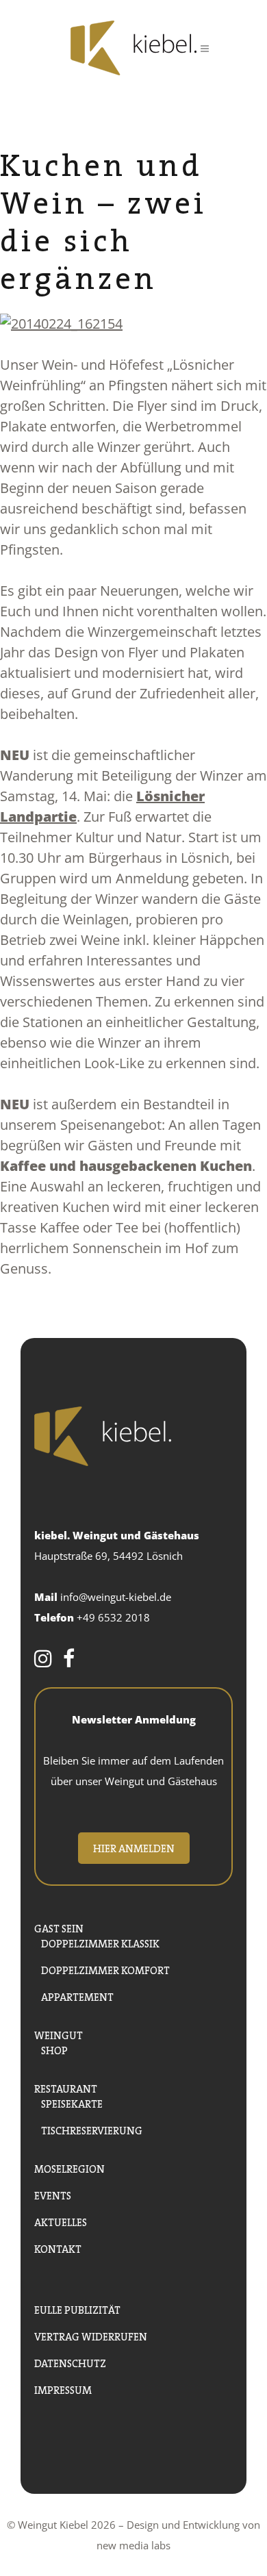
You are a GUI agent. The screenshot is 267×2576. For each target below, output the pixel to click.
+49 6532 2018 (113, 1617)
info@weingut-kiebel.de (116, 1597)
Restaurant (66, 2087)
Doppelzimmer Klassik (100, 1942)
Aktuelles (61, 2221)
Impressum (63, 2389)
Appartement (77, 1996)
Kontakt (58, 2248)
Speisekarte (72, 2103)
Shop (54, 2049)
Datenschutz (70, 2362)
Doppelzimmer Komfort (105, 1969)
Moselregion (69, 2168)
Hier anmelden (134, 1847)
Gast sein (59, 1927)
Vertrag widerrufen (91, 2335)
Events (53, 2194)
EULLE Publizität (77, 2309)
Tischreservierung (92, 2129)
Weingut (59, 2034)
